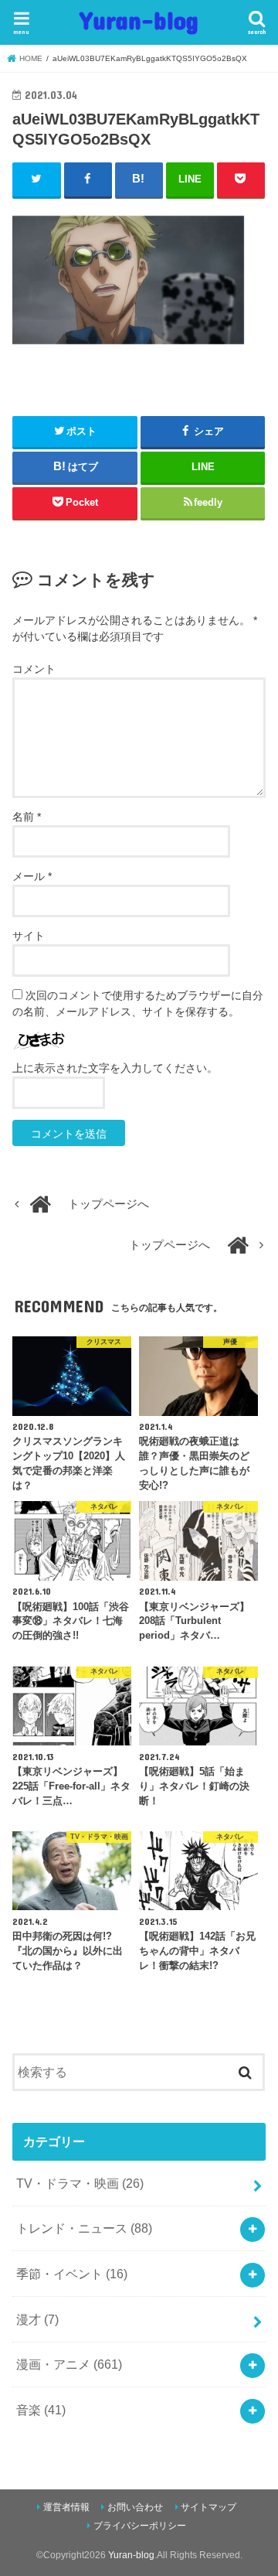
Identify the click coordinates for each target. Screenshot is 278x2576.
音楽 (41, 2410)
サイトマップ (208, 2507)
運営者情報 (66, 2507)
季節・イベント (72, 2274)
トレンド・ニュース (84, 2228)
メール (32, 876)
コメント (34, 669)
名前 (27, 817)
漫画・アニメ (69, 2364)
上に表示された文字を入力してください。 (115, 1068)
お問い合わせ (135, 2507)
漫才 (37, 2319)
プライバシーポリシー (140, 2526)
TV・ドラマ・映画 (80, 2183)
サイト (29, 936)
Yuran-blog (139, 20)
